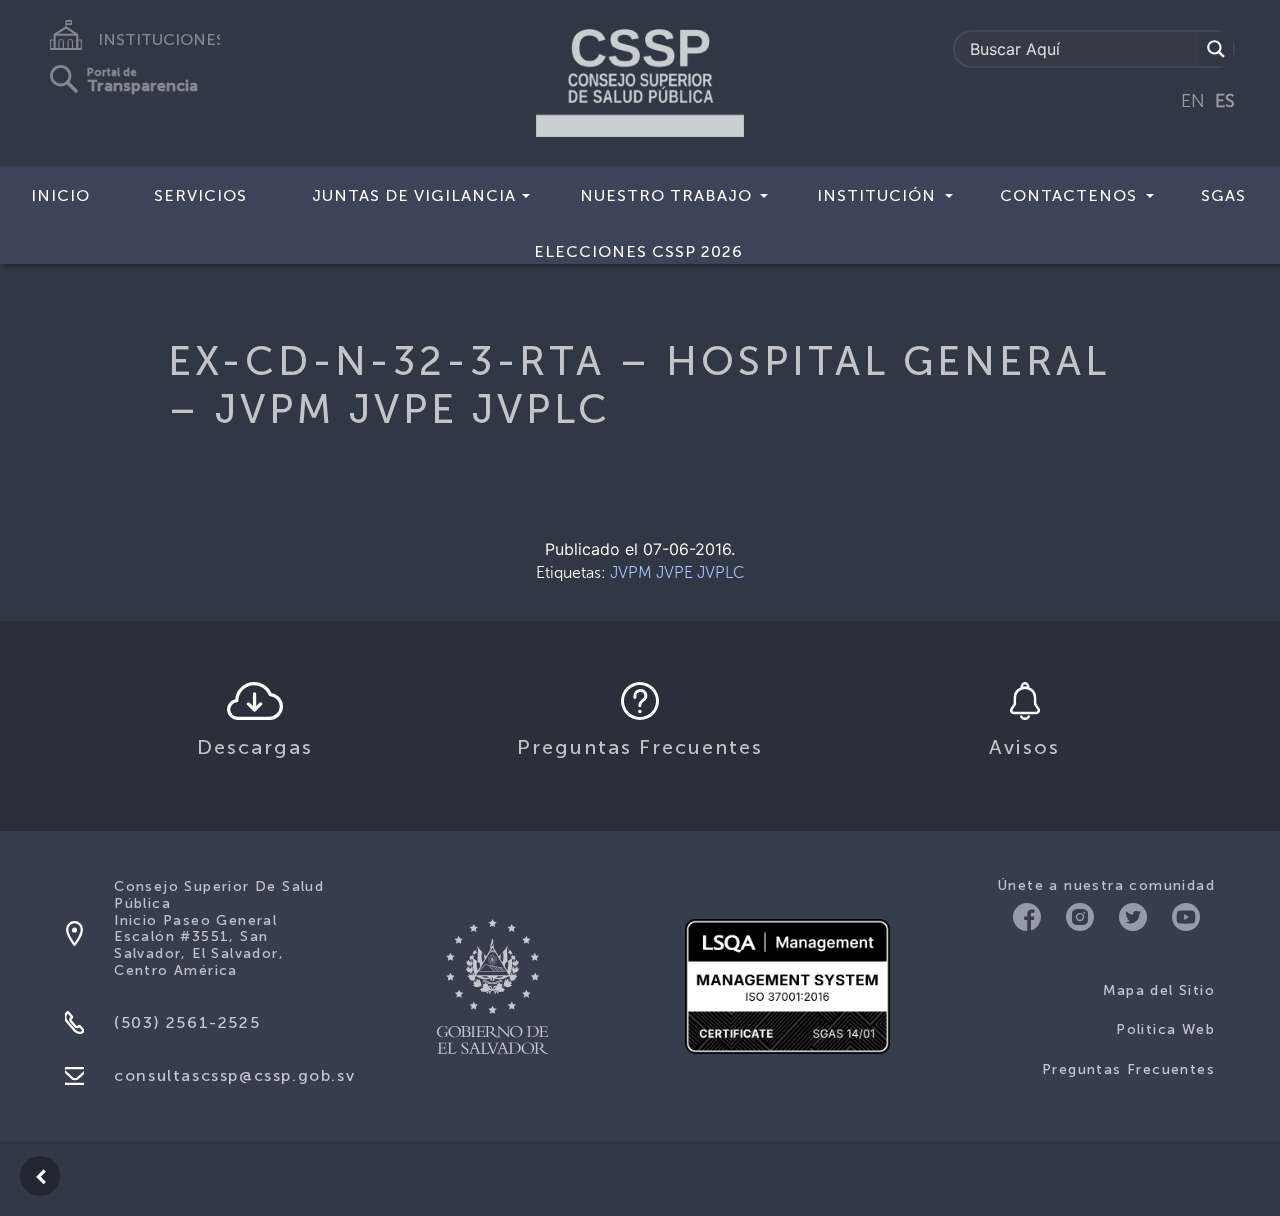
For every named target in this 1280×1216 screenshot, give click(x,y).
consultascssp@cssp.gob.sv (234, 1075)
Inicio (60, 195)
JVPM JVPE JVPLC (677, 572)
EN (1193, 101)
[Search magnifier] (1216, 49)
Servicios (200, 195)
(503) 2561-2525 (187, 1022)
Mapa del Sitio (1159, 990)
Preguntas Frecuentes (1128, 1069)
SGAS (1223, 195)
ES (1225, 101)
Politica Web (1165, 1029)
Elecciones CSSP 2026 (638, 251)
